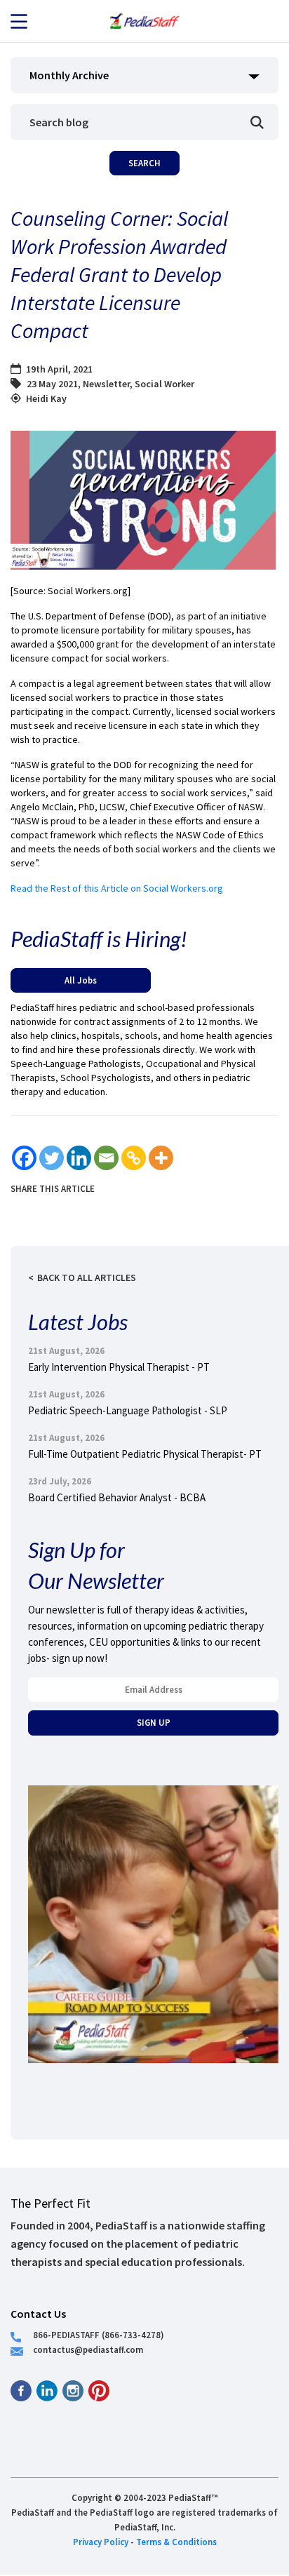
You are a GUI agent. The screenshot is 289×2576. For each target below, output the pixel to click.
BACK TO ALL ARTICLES (87, 1277)
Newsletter (106, 384)
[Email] (106, 1158)
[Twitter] (52, 1158)
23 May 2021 (52, 384)
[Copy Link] (134, 1158)
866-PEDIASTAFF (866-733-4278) (99, 2335)
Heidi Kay (46, 398)
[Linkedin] (79, 1158)
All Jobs (81, 980)
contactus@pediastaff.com (88, 2349)
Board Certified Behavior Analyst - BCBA (117, 1497)
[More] (161, 1158)
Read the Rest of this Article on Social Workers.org (117, 888)
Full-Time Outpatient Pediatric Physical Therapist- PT (145, 1454)
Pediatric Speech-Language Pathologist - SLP (128, 1410)
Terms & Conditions (176, 2542)
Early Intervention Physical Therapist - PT (119, 1367)
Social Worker (164, 384)
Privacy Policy (101, 2542)
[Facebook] (24, 1158)
